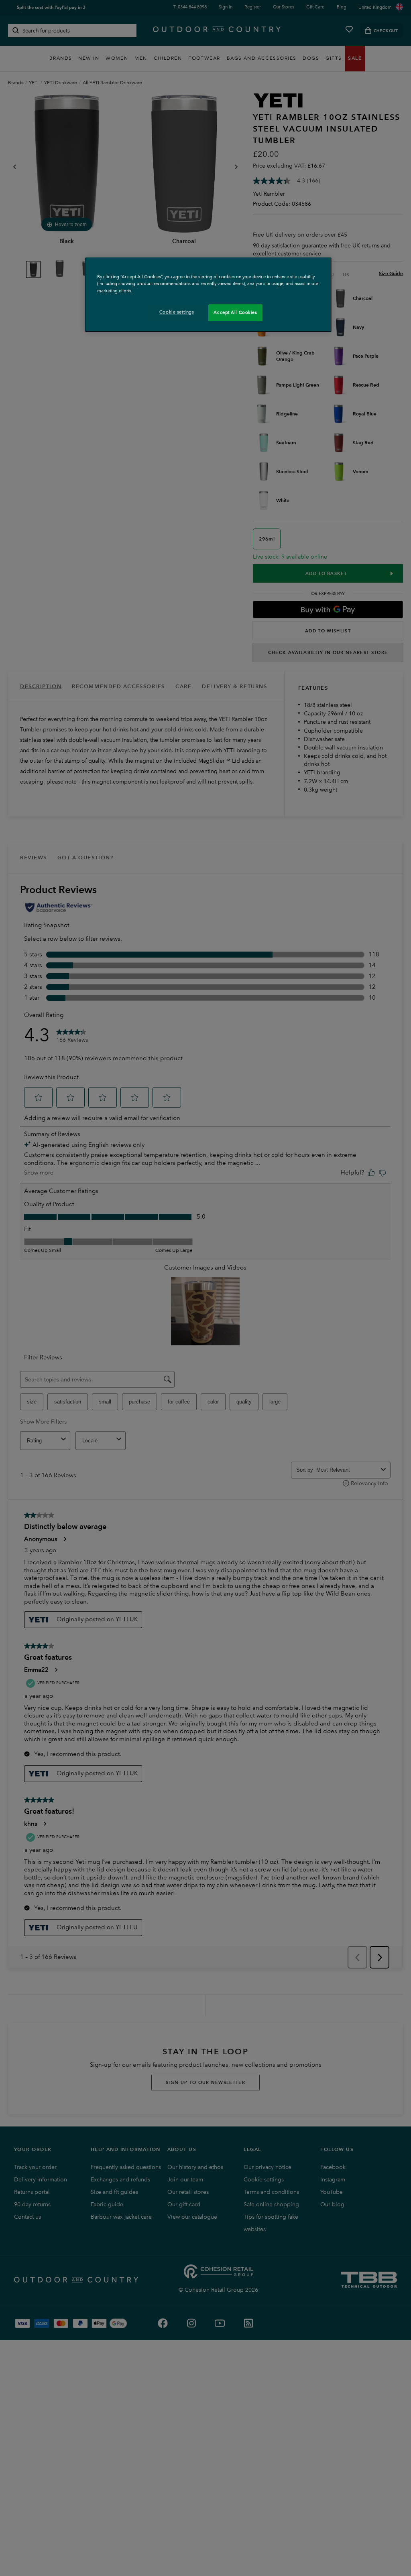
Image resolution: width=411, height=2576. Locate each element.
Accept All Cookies (235, 312)
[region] (208, 295)
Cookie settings (177, 312)
